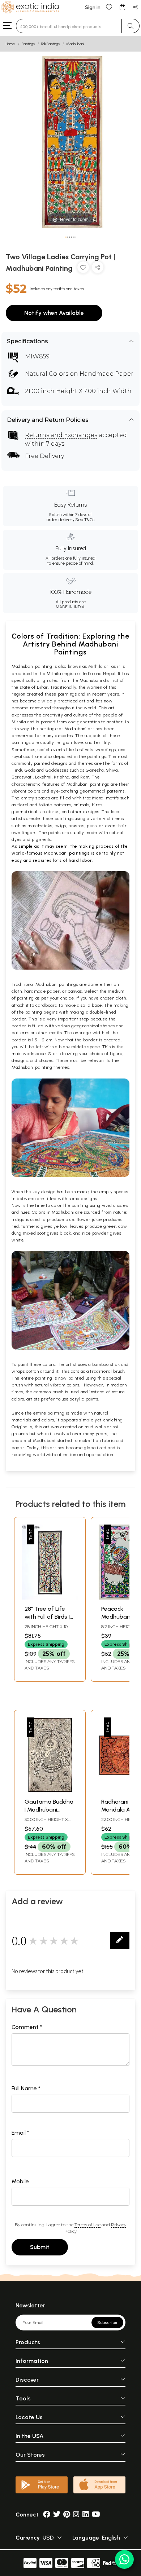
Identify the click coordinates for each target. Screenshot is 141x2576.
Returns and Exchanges (61, 435)
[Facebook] (47, 2515)
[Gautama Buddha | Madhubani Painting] (50, 1790)
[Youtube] (96, 2515)
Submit (40, 2247)
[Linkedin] (86, 2515)
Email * (20, 2133)
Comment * (27, 2027)
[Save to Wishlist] (83, 269)
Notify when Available (54, 313)
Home (10, 44)
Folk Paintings (50, 44)
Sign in (93, 7)
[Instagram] (76, 2515)
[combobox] (69, 26)
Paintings (28, 44)
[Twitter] (57, 2515)
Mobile (20, 2181)
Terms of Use (87, 2225)
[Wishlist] (109, 7)
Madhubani (75, 44)
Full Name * (26, 2088)
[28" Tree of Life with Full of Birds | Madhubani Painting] (50, 1598)
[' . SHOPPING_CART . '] (122, 7)
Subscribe (107, 2323)
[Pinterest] (67, 2515)
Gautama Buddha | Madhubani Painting (49, 1810)
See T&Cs (85, 520)
